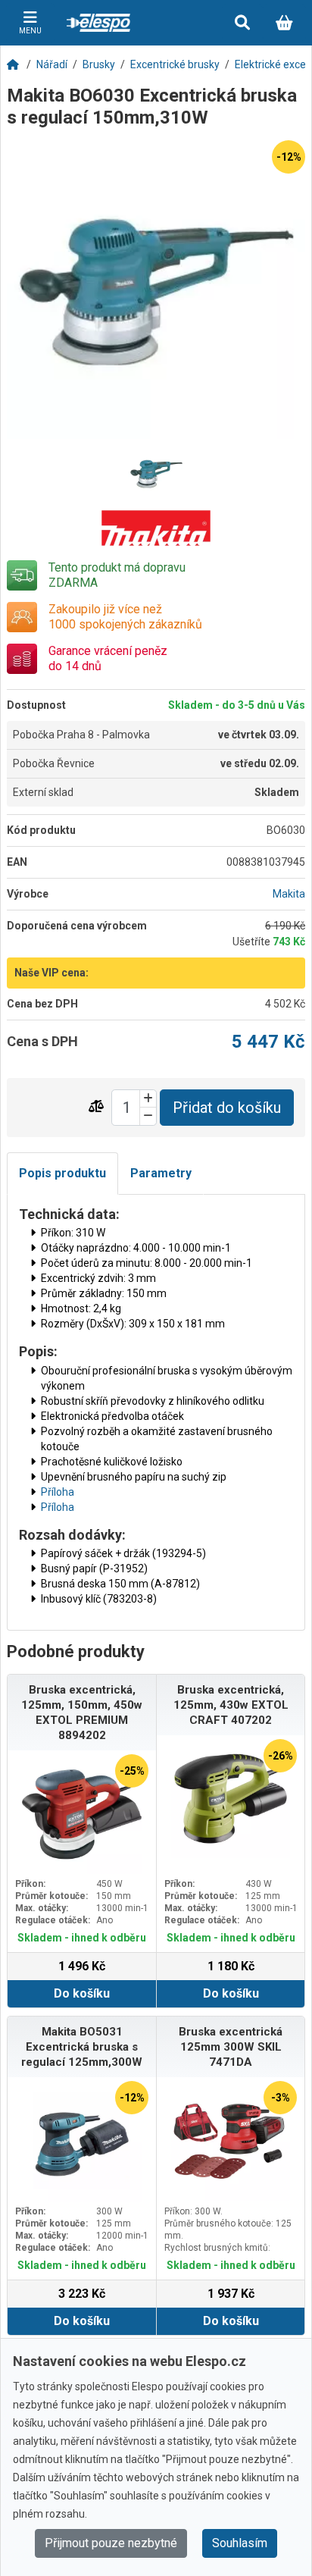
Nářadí (52, 64)
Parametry (161, 1173)
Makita (289, 894)
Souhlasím (240, 2543)
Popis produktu (62, 1173)
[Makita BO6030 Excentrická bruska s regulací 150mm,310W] (156, 290)
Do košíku (82, 1993)
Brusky (99, 64)
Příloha (58, 1492)
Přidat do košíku (227, 1108)
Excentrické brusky (175, 64)
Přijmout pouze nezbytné (111, 2543)
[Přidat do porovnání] (96, 1107)
